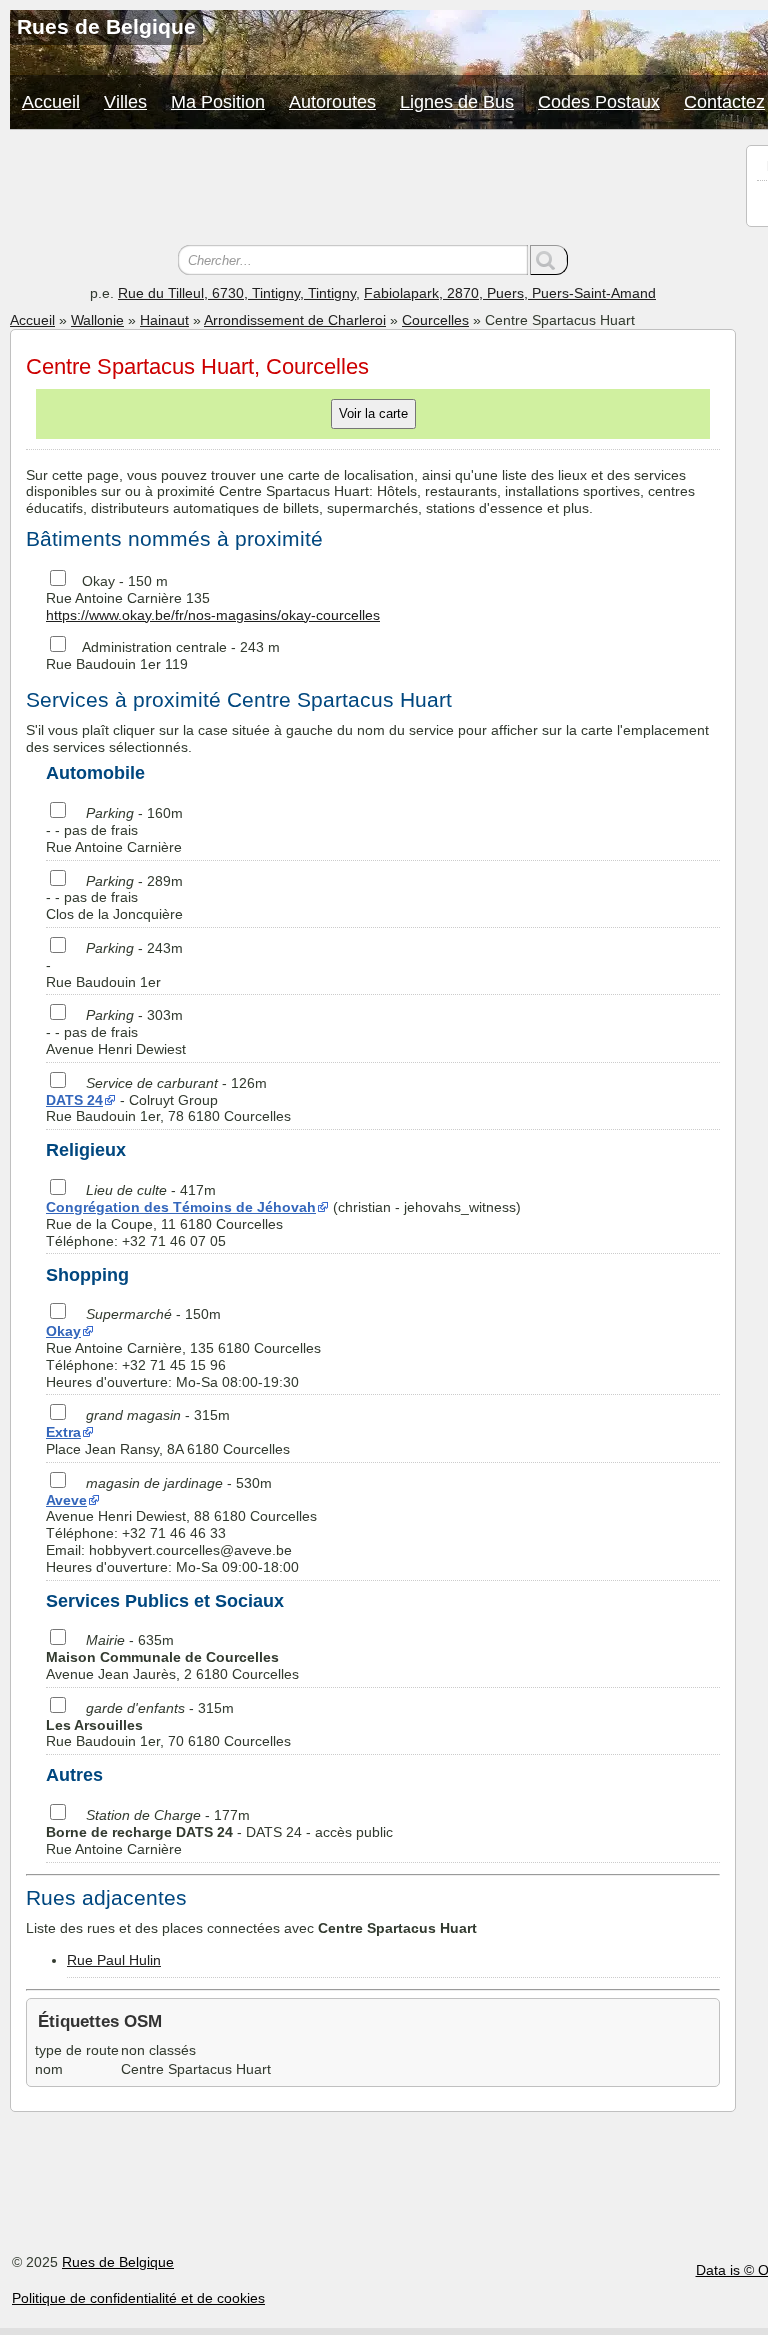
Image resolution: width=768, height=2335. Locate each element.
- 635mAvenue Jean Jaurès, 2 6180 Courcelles (172, 1657)
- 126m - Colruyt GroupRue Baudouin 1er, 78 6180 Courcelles (168, 1100)
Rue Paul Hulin (114, 1960)
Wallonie (97, 320)
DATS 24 (74, 1100)
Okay (98, 581)
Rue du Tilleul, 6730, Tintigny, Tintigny (237, 293)
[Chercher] (549, 260)
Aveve (66, 1500)
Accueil (51, 102)
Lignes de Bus (457, 102)
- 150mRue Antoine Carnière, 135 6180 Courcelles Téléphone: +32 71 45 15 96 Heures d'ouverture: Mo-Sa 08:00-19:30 (183, 1347)
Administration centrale (154, 647)
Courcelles (435, 320)
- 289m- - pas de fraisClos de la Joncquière (114, 898)
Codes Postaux (599, 102)
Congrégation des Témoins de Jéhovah (181, 1207)
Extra (63, 1432)
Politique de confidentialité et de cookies (138, 2298)
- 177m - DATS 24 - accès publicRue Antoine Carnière (219, 1832)
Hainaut (164, 320)
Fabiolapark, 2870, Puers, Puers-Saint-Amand (510, 293)
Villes (125, 102)
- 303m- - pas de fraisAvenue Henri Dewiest (116, 1032)
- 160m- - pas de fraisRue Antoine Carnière (114, 830)
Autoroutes (332, 102)
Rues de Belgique (118, 2262)
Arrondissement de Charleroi (295, 320)
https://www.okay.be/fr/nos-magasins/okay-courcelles (213, 615)
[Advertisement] (373, 190)
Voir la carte (373, 413)
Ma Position (218, 102)
